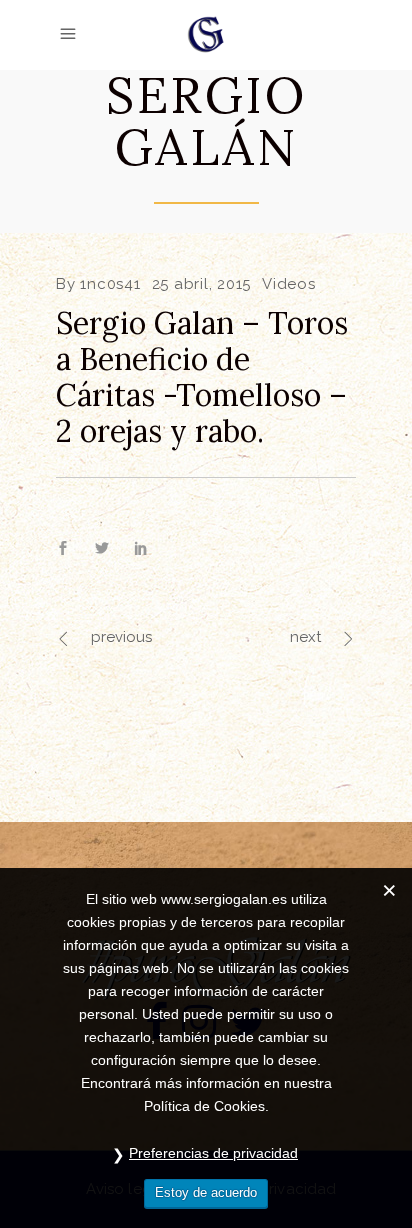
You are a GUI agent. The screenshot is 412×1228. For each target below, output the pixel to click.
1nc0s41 (110, 284)
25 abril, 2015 (202, 284)
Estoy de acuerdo (206, 1192)
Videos (289, 284)
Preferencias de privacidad (213, 1153)
